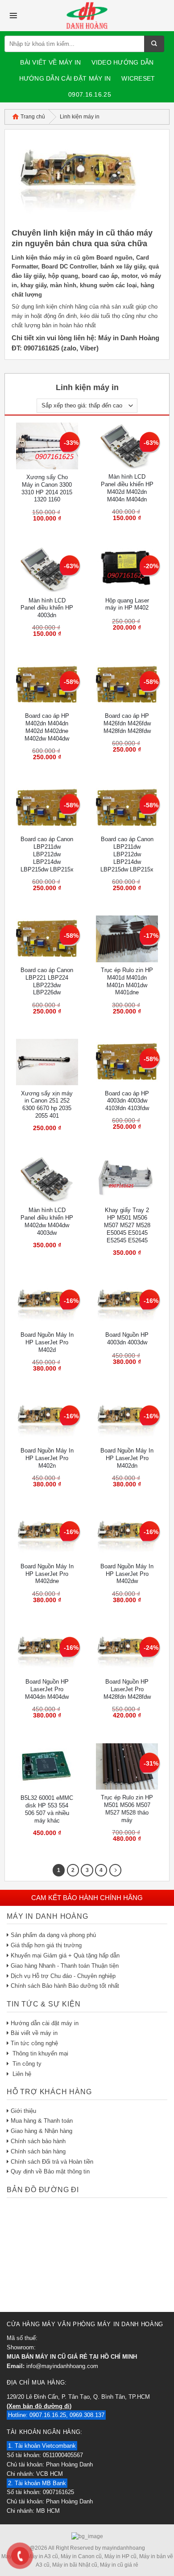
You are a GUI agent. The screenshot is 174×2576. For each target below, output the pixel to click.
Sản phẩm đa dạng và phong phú (53, 1935)
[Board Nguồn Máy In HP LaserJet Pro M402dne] (47, 1535)
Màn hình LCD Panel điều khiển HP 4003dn (47, 608)
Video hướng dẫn (122, 62)
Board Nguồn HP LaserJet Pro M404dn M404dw (47, 1689)
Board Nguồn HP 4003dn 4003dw (127, 1339)
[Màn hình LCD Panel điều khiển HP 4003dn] (47, 569)
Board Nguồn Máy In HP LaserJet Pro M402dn (127, 1458)
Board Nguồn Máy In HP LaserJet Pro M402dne (47, 1574)
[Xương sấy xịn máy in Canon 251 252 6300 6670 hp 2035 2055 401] (47, 1062)
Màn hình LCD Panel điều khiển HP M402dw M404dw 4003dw (47, 1221)
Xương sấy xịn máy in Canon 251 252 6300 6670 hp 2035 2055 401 (47, 1105)
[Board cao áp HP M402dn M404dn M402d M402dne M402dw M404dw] (47, 685)
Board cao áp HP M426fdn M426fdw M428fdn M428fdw (127, 723)
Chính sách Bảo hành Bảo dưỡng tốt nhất (65, 1986)
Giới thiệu (23, 2111)
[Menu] (13, 16)
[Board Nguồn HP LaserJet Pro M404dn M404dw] (47, 1651)
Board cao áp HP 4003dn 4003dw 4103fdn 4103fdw (127, 1101)
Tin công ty (26, 2064)
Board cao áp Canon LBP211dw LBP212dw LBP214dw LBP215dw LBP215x (47, 854)
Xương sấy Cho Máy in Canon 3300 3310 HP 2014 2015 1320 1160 (47, 488)
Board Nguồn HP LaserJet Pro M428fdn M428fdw (127, 1689)
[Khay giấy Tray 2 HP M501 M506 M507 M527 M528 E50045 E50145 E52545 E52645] (127, 1179)
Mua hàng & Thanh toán (42, 2121)
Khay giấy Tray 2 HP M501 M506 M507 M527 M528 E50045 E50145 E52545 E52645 (127, 1225)
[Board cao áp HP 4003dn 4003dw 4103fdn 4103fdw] (127, 1062)
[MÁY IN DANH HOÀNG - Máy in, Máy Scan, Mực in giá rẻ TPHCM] (87, 16)
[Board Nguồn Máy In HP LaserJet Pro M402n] (47, 1419)
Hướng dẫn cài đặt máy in (65, 78)
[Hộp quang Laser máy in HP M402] (127, 569)
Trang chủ (33, 117)
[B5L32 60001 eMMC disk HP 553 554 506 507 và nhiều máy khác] (47, 1767)
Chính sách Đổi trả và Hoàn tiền (52, 2162)
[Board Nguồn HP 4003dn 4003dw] (127, 1304)
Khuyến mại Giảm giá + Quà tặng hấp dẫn (65, 1955)
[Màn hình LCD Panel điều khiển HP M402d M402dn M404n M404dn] (127, 446)
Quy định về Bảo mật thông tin (50, 2171)
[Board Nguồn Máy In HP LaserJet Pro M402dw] (127, 1535)
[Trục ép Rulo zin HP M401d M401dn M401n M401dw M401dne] (127, 939)
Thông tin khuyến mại (39, 2053)
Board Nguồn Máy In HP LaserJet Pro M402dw (127, 1574)
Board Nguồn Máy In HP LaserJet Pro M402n (47, 1458)
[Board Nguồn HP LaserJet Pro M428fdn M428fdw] (127, 1651)
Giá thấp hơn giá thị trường (46, 1945)
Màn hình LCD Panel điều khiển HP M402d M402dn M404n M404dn (127, 488)
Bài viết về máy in (50, 62)
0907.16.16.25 (90, 94)
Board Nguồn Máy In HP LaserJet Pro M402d (47, 1342)
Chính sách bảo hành (38, 2141)
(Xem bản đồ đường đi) (39, 2406)
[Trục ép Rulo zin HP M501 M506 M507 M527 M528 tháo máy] (127, 1767)
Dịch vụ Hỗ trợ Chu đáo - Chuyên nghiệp (63, 1976)
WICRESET (138, 78)
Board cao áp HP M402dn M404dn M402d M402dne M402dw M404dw (47, 727)
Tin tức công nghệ (34, 2043)
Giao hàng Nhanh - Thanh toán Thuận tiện (65, 1966)
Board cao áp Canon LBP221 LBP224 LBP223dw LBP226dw (47, 981)
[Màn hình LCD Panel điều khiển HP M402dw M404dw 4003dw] (47, 1179)
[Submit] (154, 44)
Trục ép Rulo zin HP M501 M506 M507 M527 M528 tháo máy (127, 1809)
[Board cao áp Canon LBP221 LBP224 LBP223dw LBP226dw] (47, 939)
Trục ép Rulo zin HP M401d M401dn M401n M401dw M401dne (127, 981)
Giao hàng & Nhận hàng (41, 2131)
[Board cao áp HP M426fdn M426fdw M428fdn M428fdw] (127, 685)
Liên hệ (21, 2074)
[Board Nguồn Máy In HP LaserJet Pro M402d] (47, 1304)
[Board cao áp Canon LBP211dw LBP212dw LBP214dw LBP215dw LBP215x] (47, 808)
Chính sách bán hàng (38, 2151)
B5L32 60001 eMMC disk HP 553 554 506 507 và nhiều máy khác (47, 1809)
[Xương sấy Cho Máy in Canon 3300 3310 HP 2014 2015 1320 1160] (47, 446)
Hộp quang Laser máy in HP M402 (127, 604)
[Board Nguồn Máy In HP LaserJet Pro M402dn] (127, 1419)
